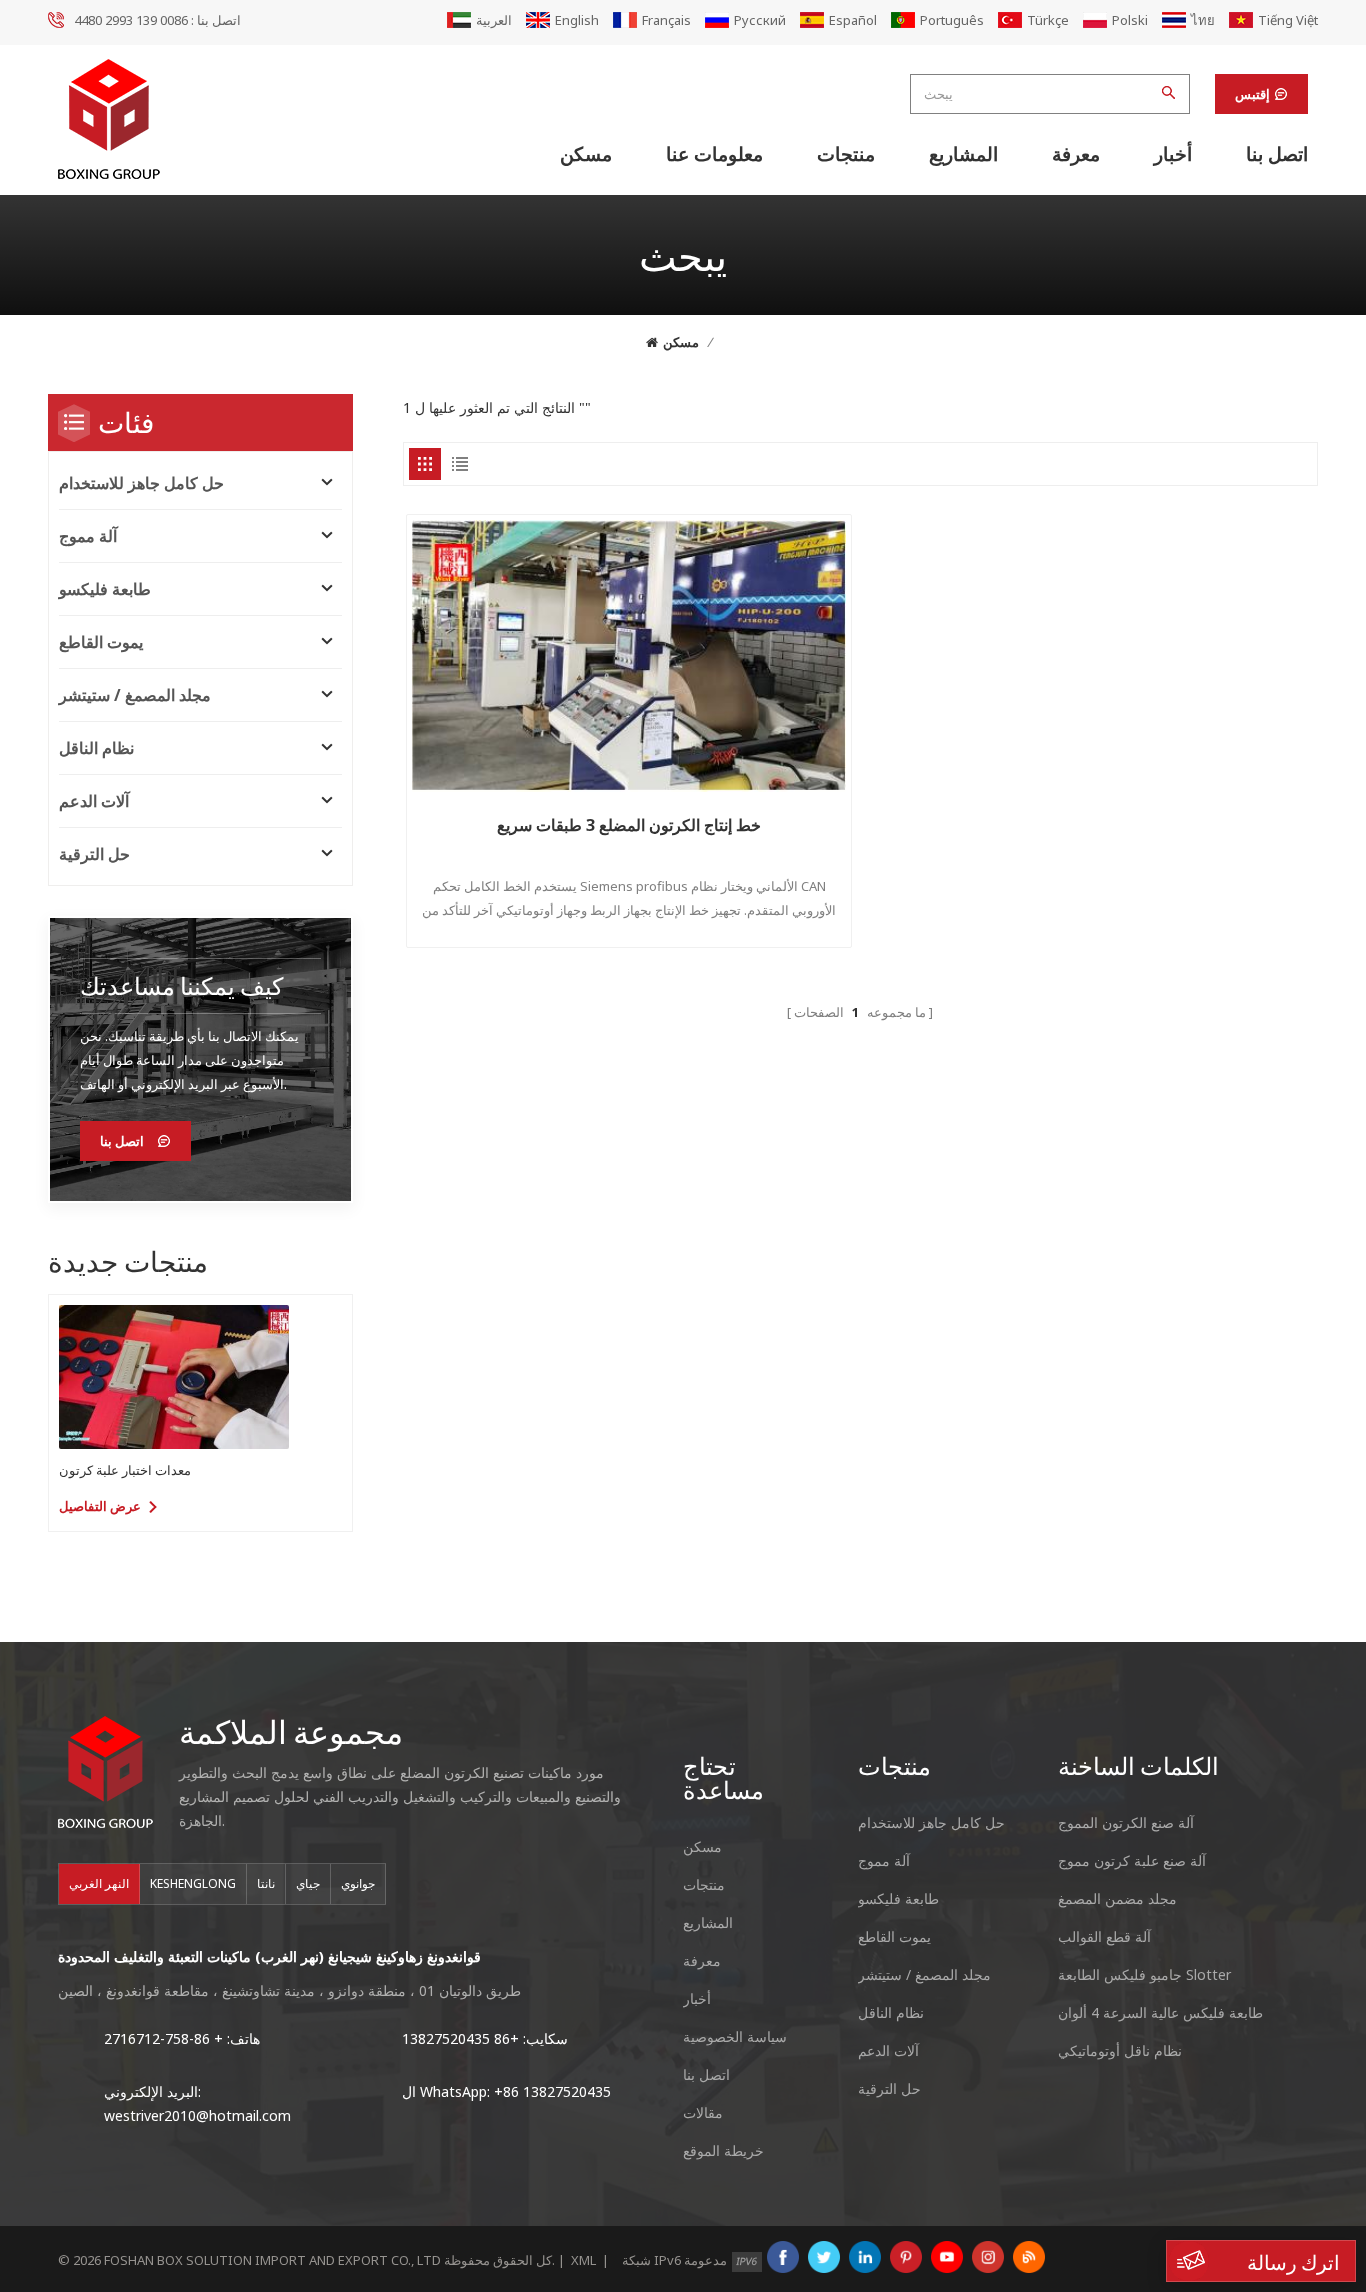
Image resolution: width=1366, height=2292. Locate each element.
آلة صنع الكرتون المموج (1126, 1822)
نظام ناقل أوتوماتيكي (1120, 2050)
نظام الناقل (96, 748)
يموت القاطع (101, 642)
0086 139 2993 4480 (131, 20)
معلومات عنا (714, 154)
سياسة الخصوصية (735, 2036)
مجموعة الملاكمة (291, 1731)
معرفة (1076, 154)
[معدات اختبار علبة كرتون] (174, 1377)
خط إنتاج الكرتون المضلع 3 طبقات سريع (629, 825)
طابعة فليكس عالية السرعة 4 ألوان (1160, 2012)
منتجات (846, 154)
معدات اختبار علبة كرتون (125, 1470)
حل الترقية (94, 854)
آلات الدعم (94, 801)
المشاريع (963, 154)
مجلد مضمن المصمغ (1117, 1898)
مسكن (586, 154)
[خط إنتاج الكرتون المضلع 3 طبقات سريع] (629, 656)
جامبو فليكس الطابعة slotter (1144, 1974)
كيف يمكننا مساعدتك (181, 985)
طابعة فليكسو (105, 589)
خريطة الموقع (723, 2150)
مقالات (703, 2112)
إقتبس (1252, 94)
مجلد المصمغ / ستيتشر (135, 695)
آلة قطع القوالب (1104, 1936)
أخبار (1173, 154)
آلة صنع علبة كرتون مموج (1132, 1860)
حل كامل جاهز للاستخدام (141, 483)
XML (583, 2260)
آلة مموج (88, 536)
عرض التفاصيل (100, 1506)
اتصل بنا (1277, 154)
